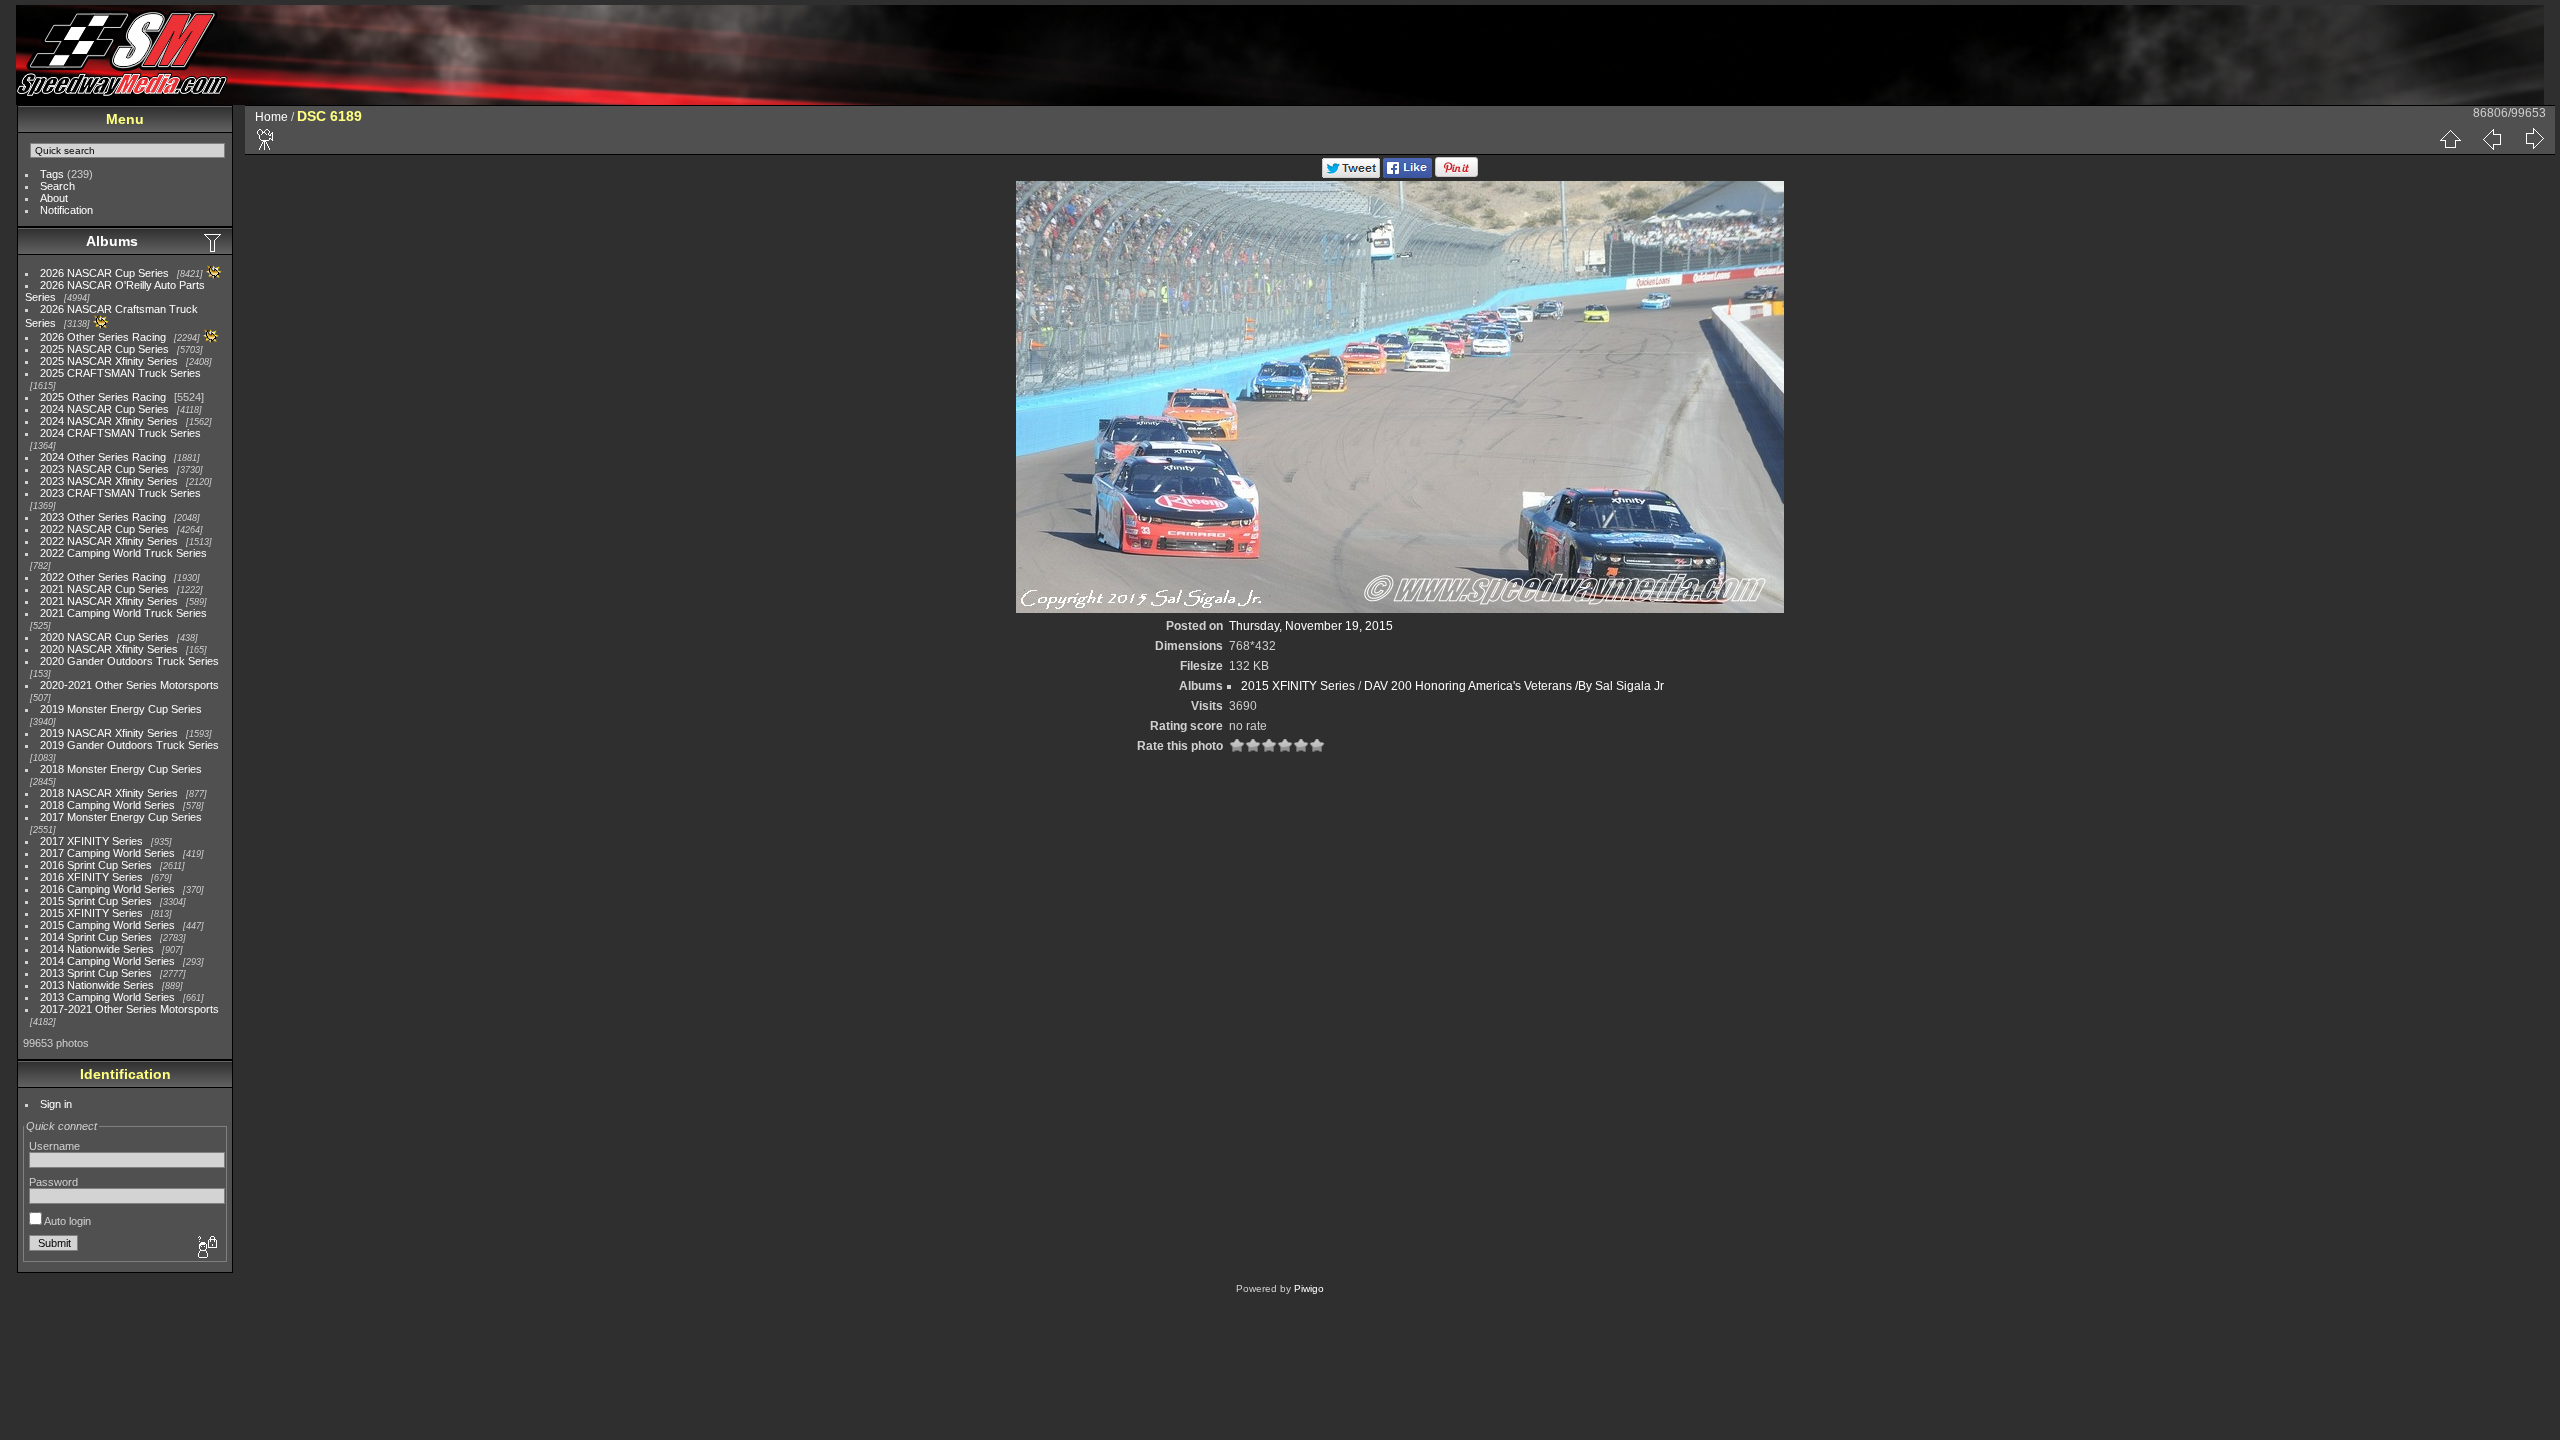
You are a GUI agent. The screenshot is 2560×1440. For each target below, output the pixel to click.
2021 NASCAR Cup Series (104, 589)
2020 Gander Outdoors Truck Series (129, 661)
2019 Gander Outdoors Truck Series (129, 745)
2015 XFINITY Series (91, 913)
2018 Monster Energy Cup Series (121, 769)
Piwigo (1309, 1288)
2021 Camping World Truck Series (123, 613)
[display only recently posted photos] (214, 242)
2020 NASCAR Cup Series (104, 637)
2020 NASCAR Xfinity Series (109, 649)
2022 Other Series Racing (103, 577)
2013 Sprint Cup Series (96, 973)
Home (271, 117)
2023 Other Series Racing (103, 517)
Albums (112, 241)
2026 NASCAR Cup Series (104, 273)
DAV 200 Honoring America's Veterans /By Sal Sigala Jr (1514, 686)
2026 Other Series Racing (103, 337)
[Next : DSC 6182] (2534, 139)
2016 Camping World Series (107, 889)
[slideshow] (266, 139)
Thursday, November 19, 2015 (1311, 626)
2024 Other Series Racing (103, 457)
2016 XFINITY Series (91, 877)
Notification (66, 210)
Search (57, 186)
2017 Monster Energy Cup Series (121, 817)
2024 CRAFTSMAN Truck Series (120, 433)
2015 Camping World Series (107, 925)
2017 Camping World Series (107, 853)
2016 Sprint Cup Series (96, 865)
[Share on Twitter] (1351, 174)
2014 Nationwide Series (97, 949)
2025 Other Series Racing (103, 397)
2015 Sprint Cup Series (96, 901)
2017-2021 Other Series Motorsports (129, 1009)
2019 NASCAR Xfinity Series (109, 733)
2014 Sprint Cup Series (96, 937)
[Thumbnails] (2450, 139)
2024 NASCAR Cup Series (104, 409)
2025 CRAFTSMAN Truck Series (120, 373)
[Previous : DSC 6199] (2492, 139)
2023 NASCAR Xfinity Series (109, 481)
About (54, 198)
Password (53, 1182)
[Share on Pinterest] (1456, 174)
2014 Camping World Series (107, 961)
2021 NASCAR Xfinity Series (109, 601)
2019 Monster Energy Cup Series (121, 709)
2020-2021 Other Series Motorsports (129, 685)
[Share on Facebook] (1407, 174)
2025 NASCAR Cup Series (104, 349)
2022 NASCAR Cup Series (104, 529)
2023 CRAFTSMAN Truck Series (120, 493)
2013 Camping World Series (107, 997)
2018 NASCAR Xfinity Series (109, 793)
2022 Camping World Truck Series (123, 553)
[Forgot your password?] (206, 1248)
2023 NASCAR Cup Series (104, 469)
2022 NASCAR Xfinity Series (109, 541)
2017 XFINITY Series (91, 841)
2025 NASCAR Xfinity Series (109, 361)
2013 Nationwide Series (97, 985)
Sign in (56, 1104)
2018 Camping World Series (107, 805)
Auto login (66, 1221)
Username (54, 1146)
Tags (52, 174)
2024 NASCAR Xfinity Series (109, 421)
